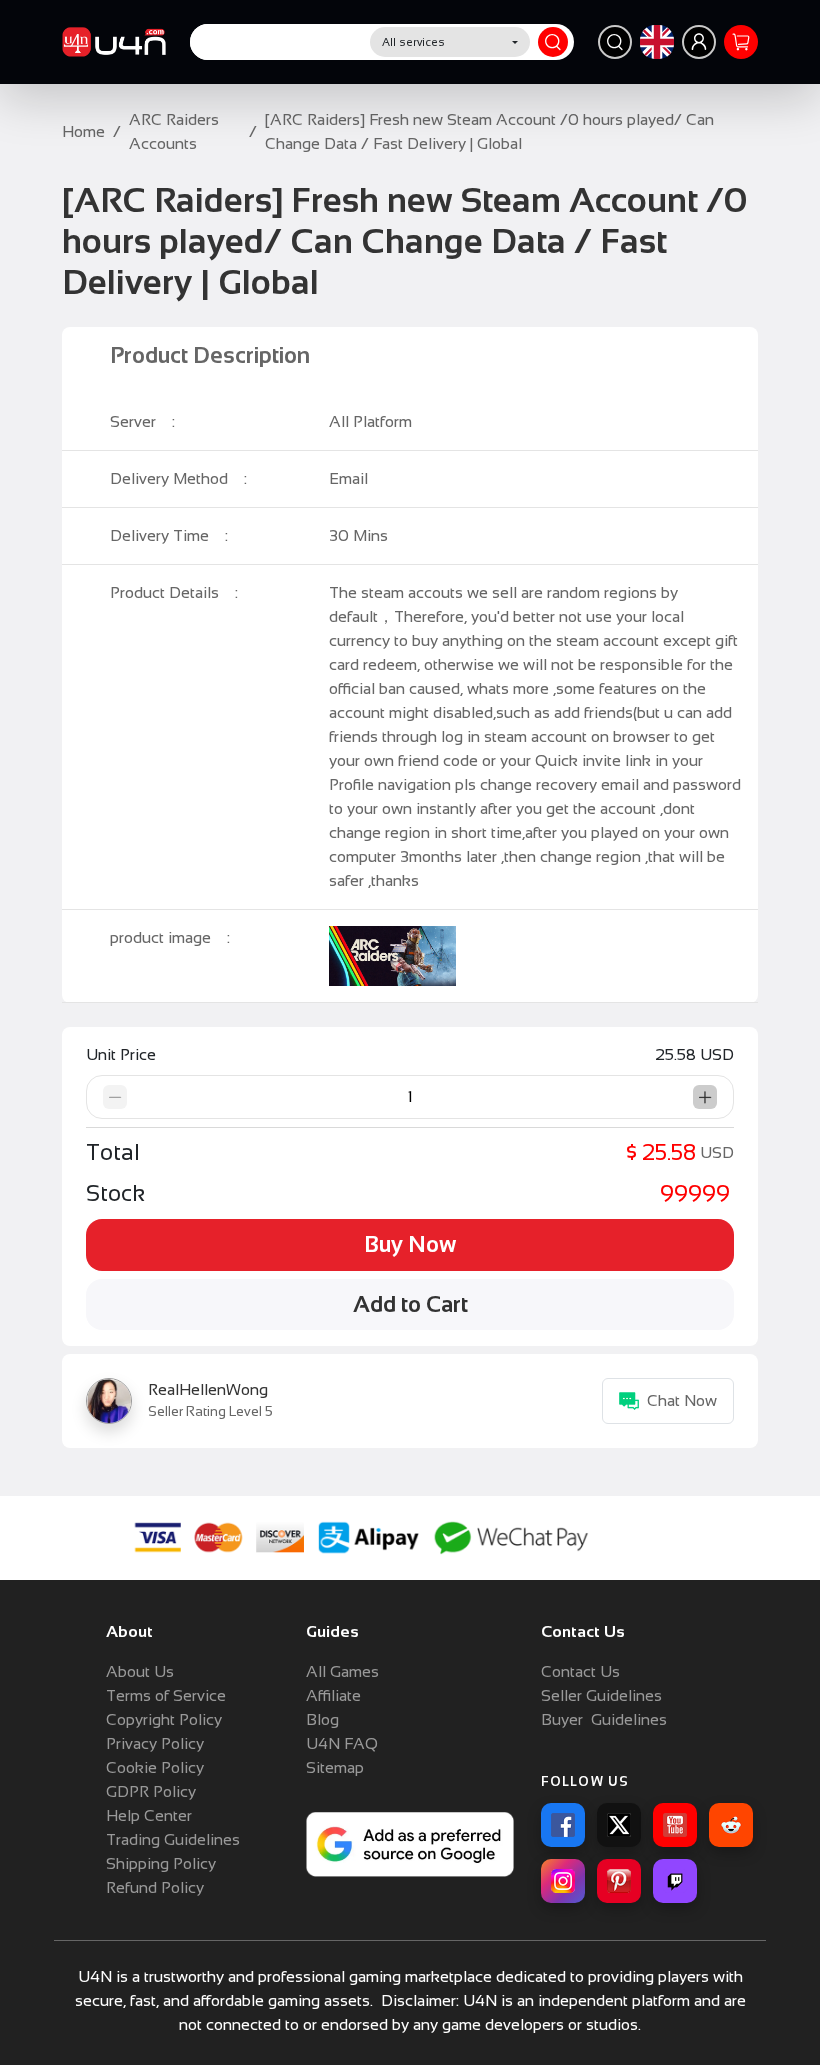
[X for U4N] (619, 1825)
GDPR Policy (151, 1791)
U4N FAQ (342, 1743)
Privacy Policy (155, 1743)
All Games (342, 1671)
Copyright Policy (164, 1719)
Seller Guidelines (601, 1695)
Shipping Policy (161, 1863)
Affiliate (333, 1695)
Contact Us (580, 1671)
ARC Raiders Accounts (174, 131)
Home (83, 131)
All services (413, 42)
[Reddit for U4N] (731, 1825)
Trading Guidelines (173, 1839)
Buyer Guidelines (604, 1719)
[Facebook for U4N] (563, 1825)
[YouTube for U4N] (675, 1825)
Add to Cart (410, 1304)
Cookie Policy (155, 1767)
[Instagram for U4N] (563, 1881)
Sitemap (335, 1767)
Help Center (149, 1815)
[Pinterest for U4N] (619, 1881)
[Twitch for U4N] (675, 1881)
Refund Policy (155, 1887)
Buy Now (410, 1244)
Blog (322, 1719)
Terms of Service (166, 1695)
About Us (140, 1671)
